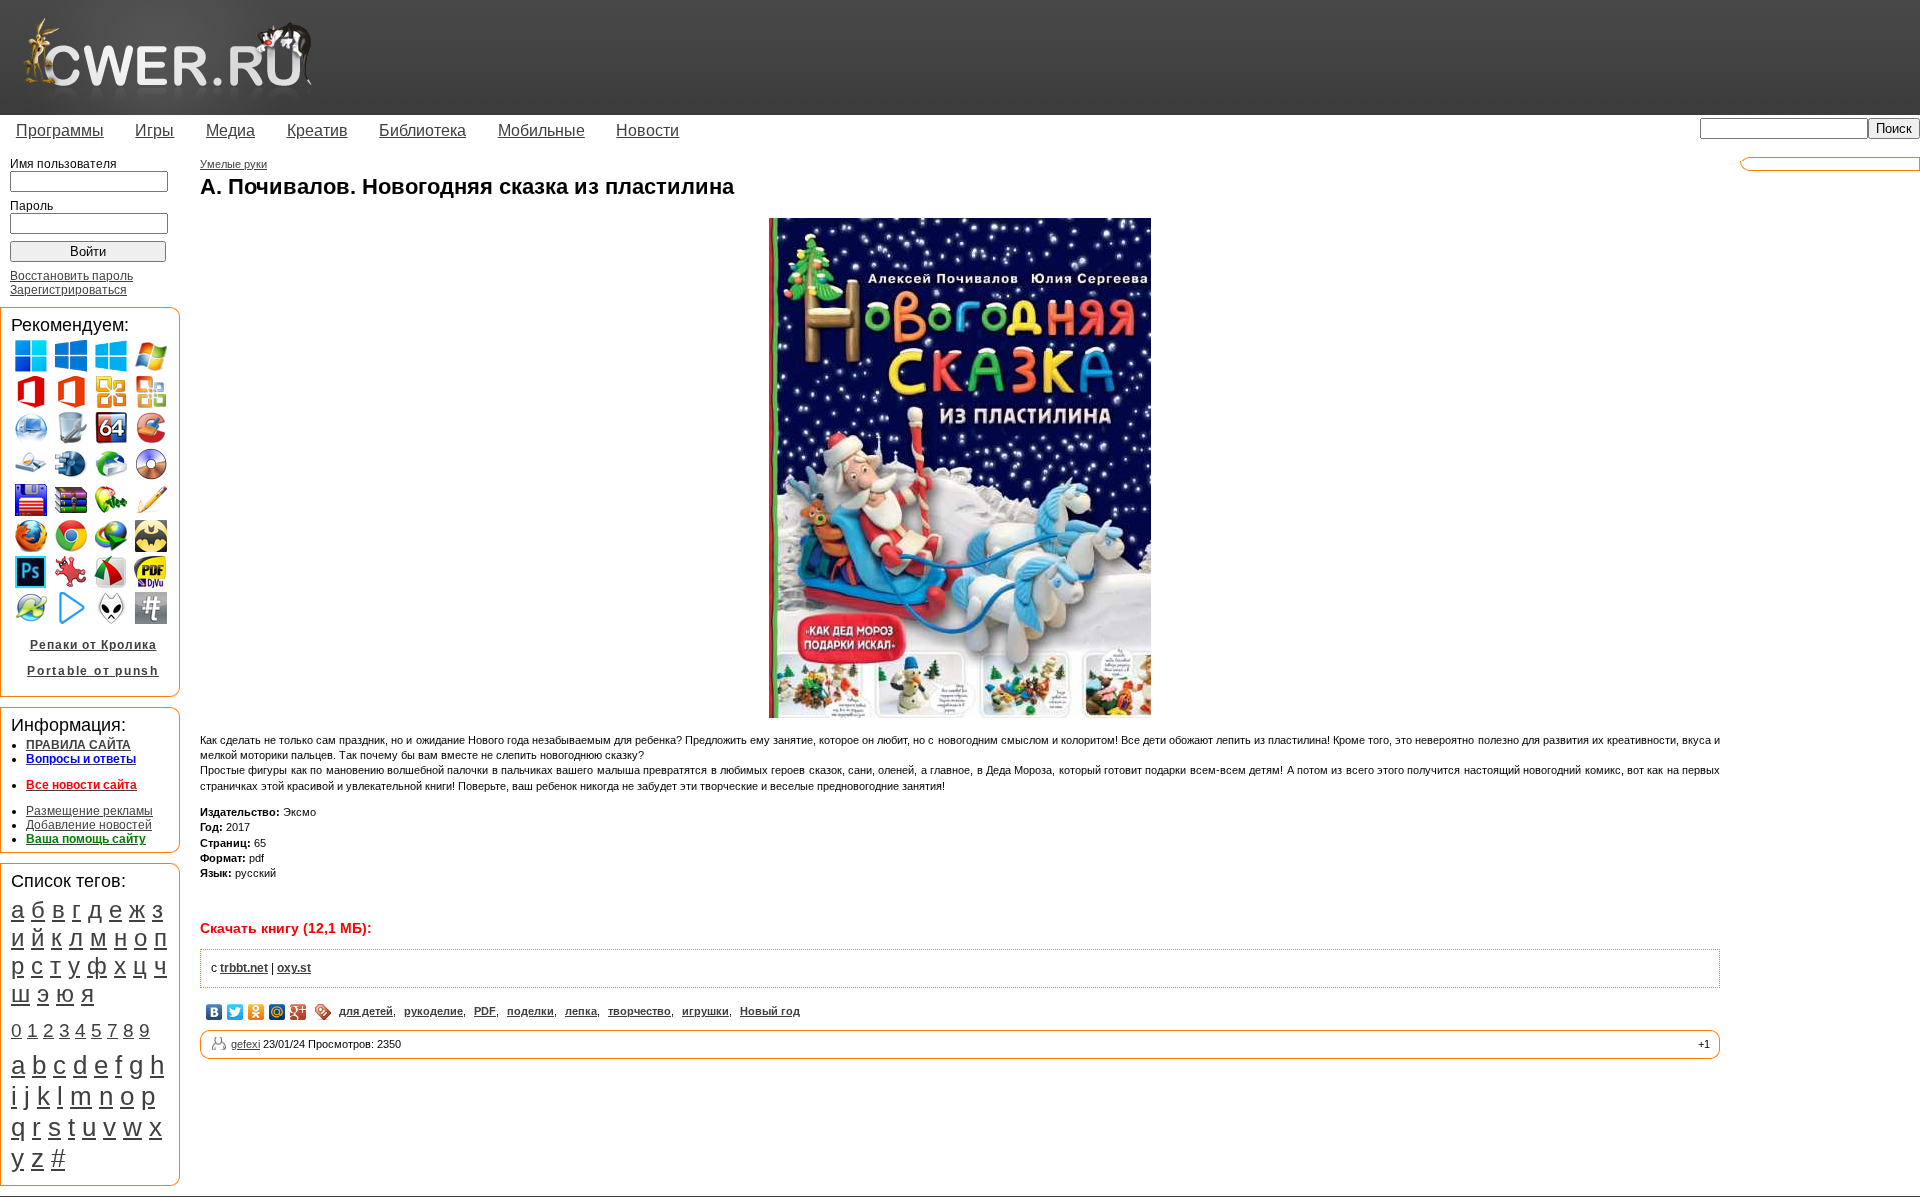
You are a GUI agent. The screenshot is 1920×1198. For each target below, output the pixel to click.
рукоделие (433, 1011)
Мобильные (541, 130)
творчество (639, 1011)
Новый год (770, 1011)
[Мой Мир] (277, 1012)
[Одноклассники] (256, 1012)
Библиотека (422, 130)
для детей (366, 1011)
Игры (154, 130)
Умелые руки (233, 164)
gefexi (245, 1044)
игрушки (705, 1011)
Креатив (317, 130)
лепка (581, 1011)
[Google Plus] (298, 1012)
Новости (647, 130)
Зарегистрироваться (68, 290)
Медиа (230, 130)
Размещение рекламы (89, 811)
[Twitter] (235, 1012)
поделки (530, 1011)
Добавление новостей (89, 825)
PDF (485, 1011)
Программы (60, 130)
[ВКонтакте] (214, 1012)
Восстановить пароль (71, 276)
